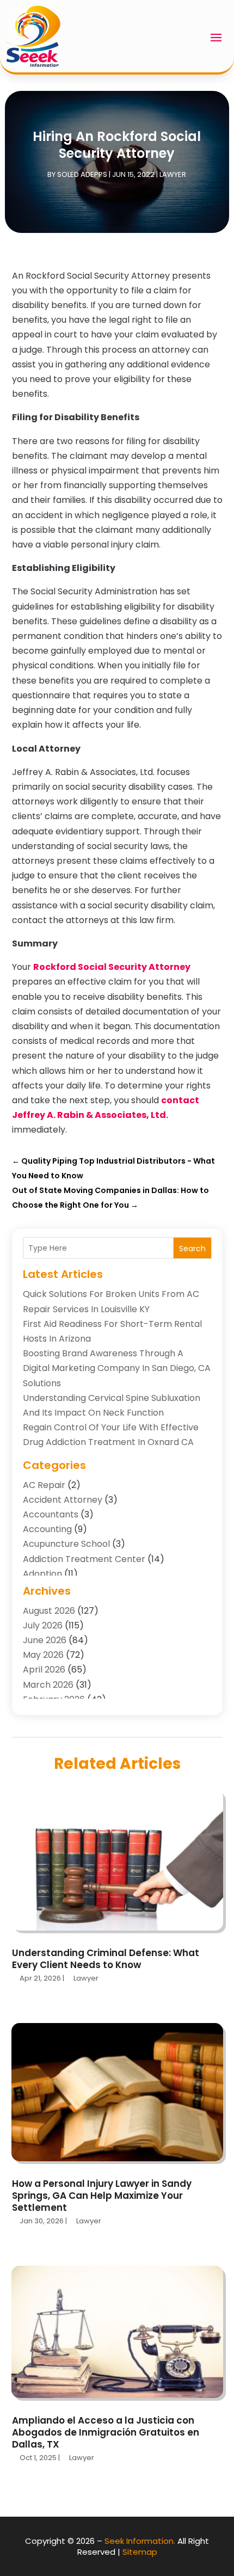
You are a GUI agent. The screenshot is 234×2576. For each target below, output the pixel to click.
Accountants (51, 1514)
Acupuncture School (66, 1544)
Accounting (47, 1529)
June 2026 (45, 1640)
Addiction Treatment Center (84, 1559)
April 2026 (44, 1670)
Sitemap (140, 2552)
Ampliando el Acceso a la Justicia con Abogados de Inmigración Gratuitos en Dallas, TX (106, 2432)
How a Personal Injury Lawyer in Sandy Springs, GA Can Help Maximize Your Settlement (102, 2196)
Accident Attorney (63, 1500)
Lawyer (173, 174)
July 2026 (43, 1625)
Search (192, 1249)
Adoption (42, 1574)
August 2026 (49, 1611)
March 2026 (48, 1685)
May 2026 (43, 1655)
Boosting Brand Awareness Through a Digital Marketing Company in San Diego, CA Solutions (117, 1368)
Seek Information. (140, 2541)
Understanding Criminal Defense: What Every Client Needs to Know (106, 1959)
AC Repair (44, 1485)
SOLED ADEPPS (82, 174)
